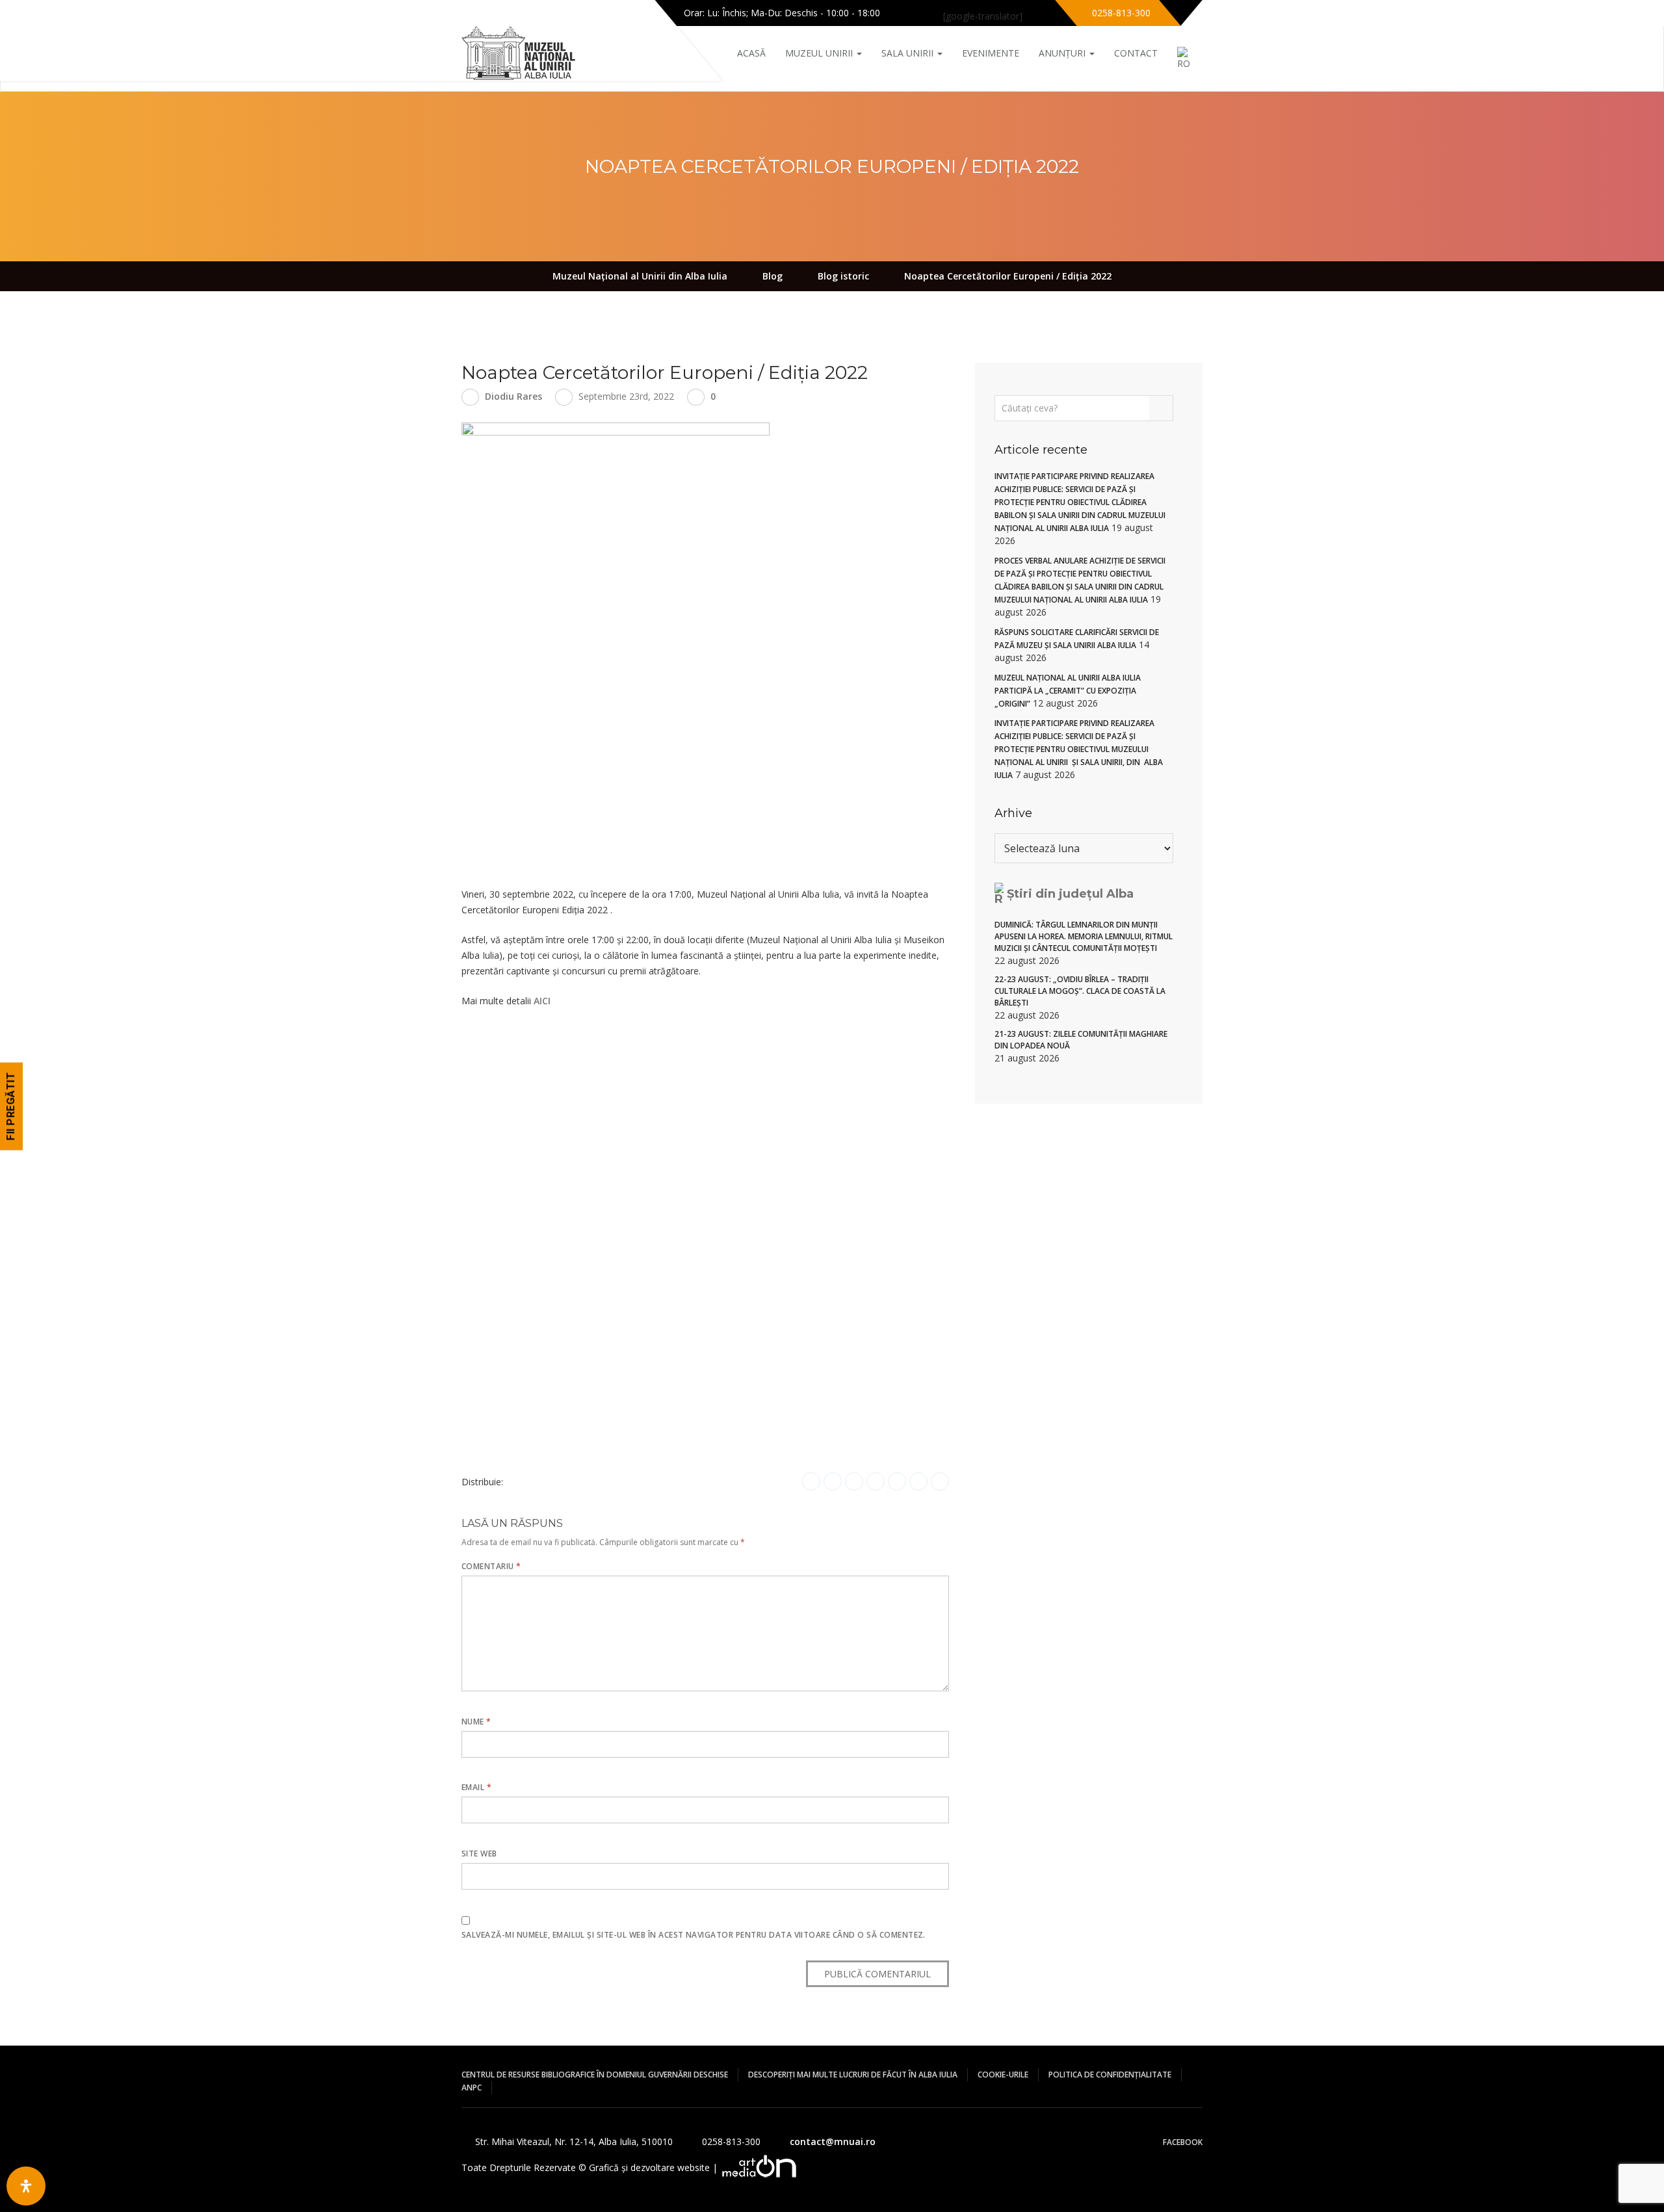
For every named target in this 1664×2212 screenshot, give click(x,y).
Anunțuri (1063, 53)
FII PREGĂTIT (11, 1106)
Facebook (1183, 2142)
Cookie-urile (1003, 2075)
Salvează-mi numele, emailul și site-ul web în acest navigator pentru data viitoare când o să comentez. (694, 1935)
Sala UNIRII (909, 53)
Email (476, 1787)
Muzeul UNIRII (820, 53)
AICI (542, 1001)
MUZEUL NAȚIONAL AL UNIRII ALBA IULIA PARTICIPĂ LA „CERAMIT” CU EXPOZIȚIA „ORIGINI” (1068, 691)
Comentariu (491, 1566)
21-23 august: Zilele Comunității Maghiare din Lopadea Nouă (1081, 1040)
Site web (479, 1854)
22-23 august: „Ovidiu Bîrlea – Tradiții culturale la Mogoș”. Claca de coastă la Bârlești (1080, 991)
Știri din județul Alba (1070, 894)
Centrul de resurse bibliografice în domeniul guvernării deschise (595, 2075)
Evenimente (991, 53)
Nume (476, 1722)
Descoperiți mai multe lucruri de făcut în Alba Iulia (853, 2075)
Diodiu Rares (513, 396)
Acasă (751, 53)
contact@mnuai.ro (833, 2141)
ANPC (472, 2088)
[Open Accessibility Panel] (26, 2186)
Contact (1136, 53)
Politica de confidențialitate (1110, 2075)
